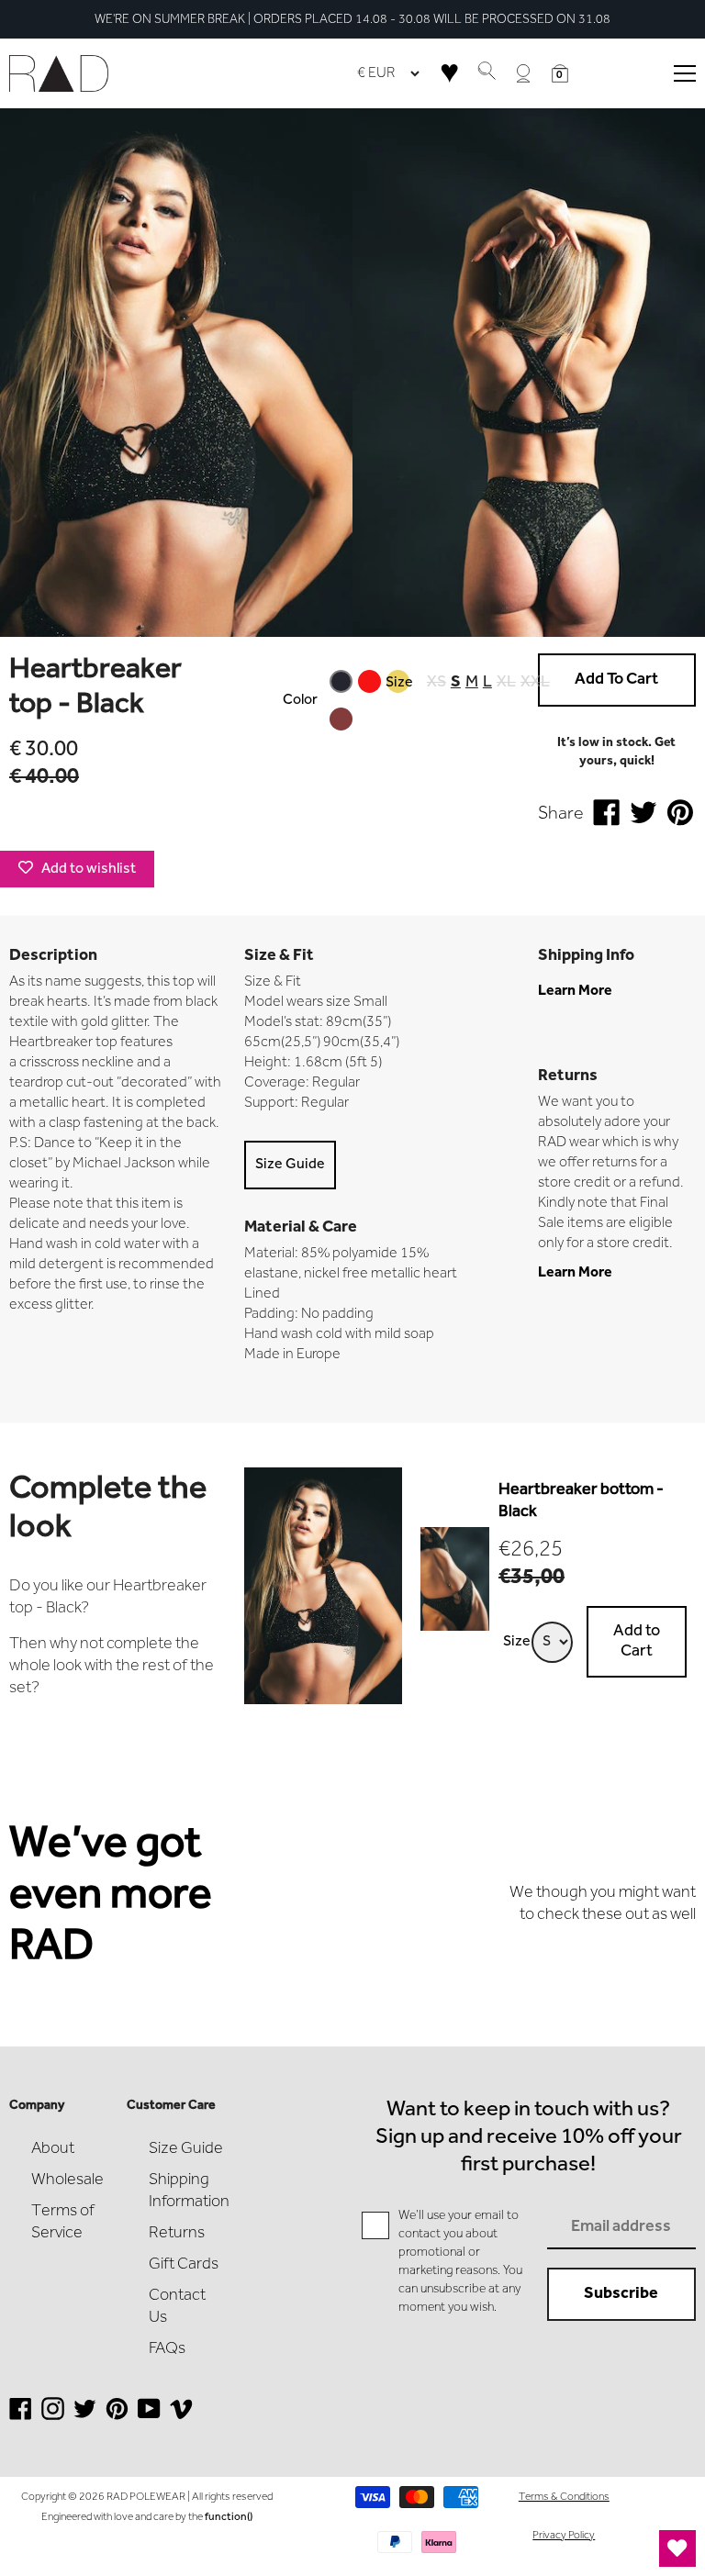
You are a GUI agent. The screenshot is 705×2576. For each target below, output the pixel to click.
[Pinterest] (117, 2416)
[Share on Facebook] (607, 815)
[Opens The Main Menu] (685, 73)
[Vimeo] (181, 2416)
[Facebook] (21, 2416)
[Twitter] (85, 2416)
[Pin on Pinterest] (680, 815)
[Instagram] (53, 2416)
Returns (177, 2234)
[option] (369, 681)
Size (399, 683)
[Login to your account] (523, 73)
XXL (535, 683)
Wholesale (67, 2180)
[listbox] (369, 700)
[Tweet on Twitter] (643, 815)
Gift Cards (184, 2265)
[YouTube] (149, 2416)
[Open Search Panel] (487, 73)
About (53, 2149)
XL (506, 683)
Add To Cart (616, 680)
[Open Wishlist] (677, 2548)
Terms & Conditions (564, 2497)
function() (229, 2517)
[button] (560, 73)
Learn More (575, 991)
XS (436, 683)
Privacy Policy (564, 2536)
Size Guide (290, 1165)
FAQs (167, 2349)
